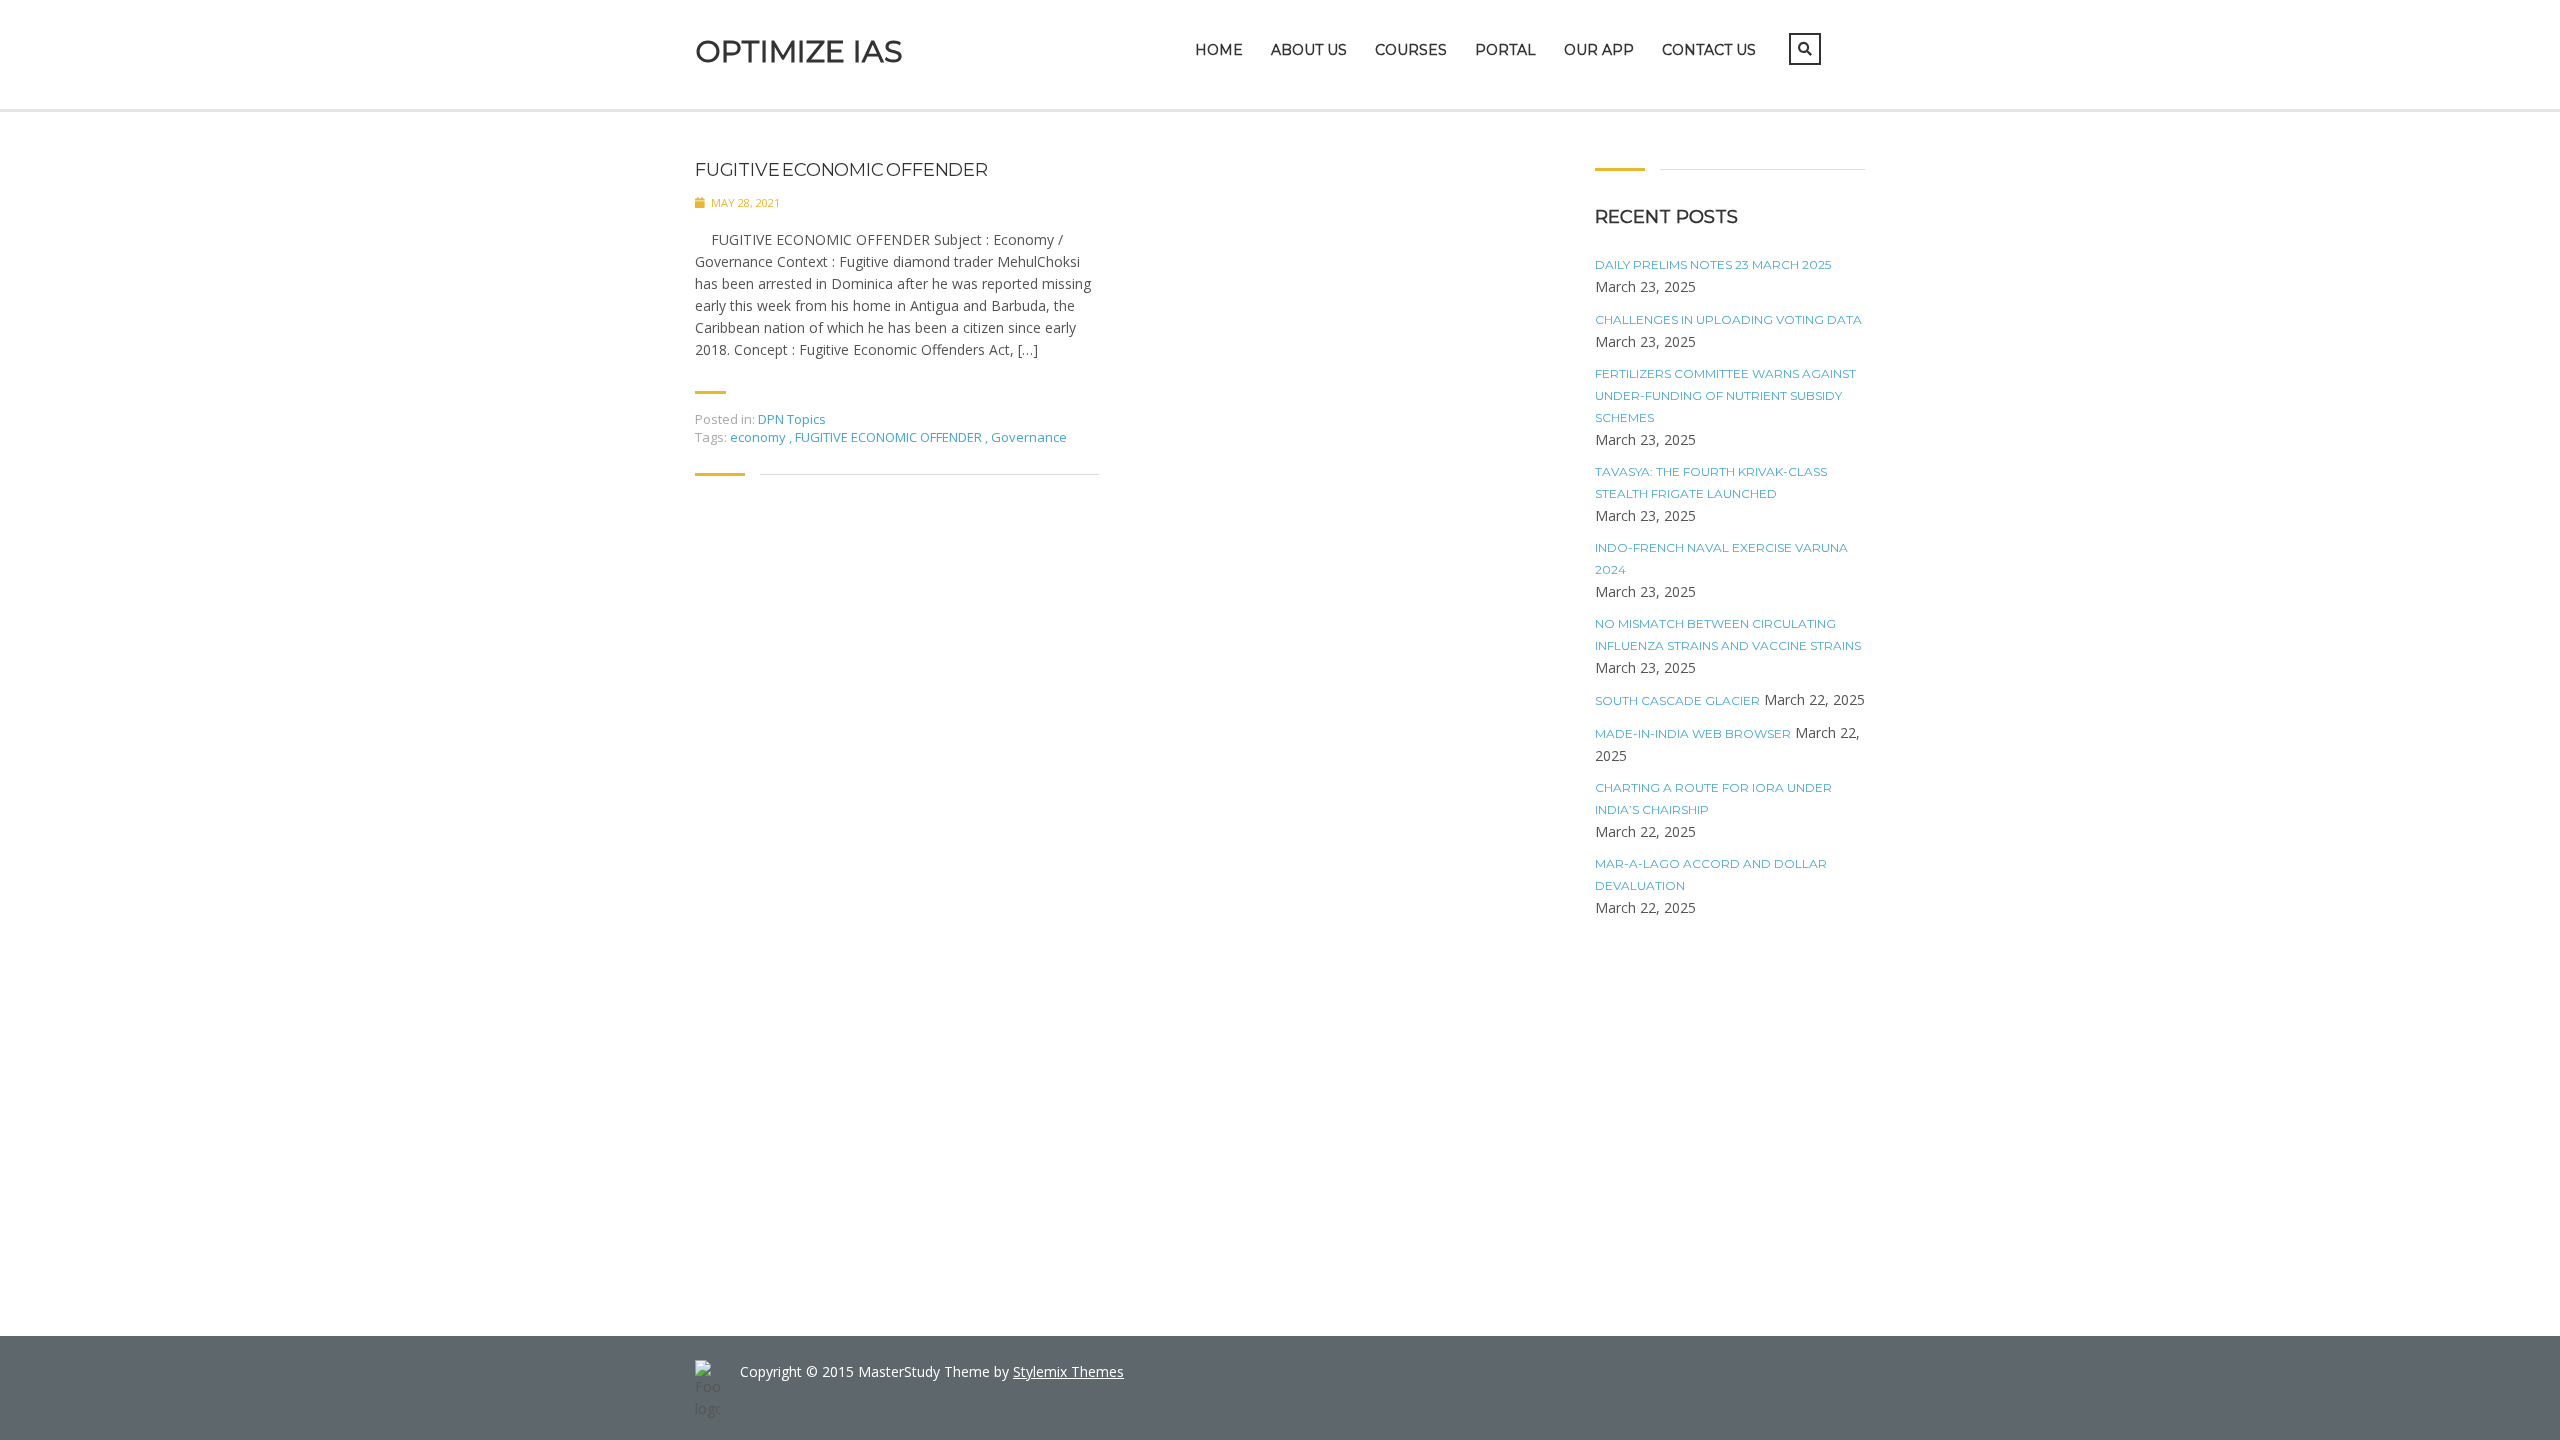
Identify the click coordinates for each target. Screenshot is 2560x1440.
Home (1219, 50)
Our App (1599, 50)
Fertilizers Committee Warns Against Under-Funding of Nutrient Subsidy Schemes (1725, 395)
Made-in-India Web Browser (1693, 733)
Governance (1029, 437)
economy (759, 437)
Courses (1411, 50)
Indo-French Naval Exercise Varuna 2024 (1721, 558)
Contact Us (1709, 50)
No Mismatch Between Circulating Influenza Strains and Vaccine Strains (1728, 634)
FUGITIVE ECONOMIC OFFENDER (841, 170)
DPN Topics (792, 419)
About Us (1309, 50)
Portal (1505, 50)
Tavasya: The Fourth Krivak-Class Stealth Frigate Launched (1711, 482)
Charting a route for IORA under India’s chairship (1713, 798)
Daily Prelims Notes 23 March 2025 (1713, 264)
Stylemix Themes (1068, 1371)
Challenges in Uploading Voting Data (1728, 319)
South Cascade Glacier (1677, 700)
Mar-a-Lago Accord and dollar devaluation (1711, 874)
